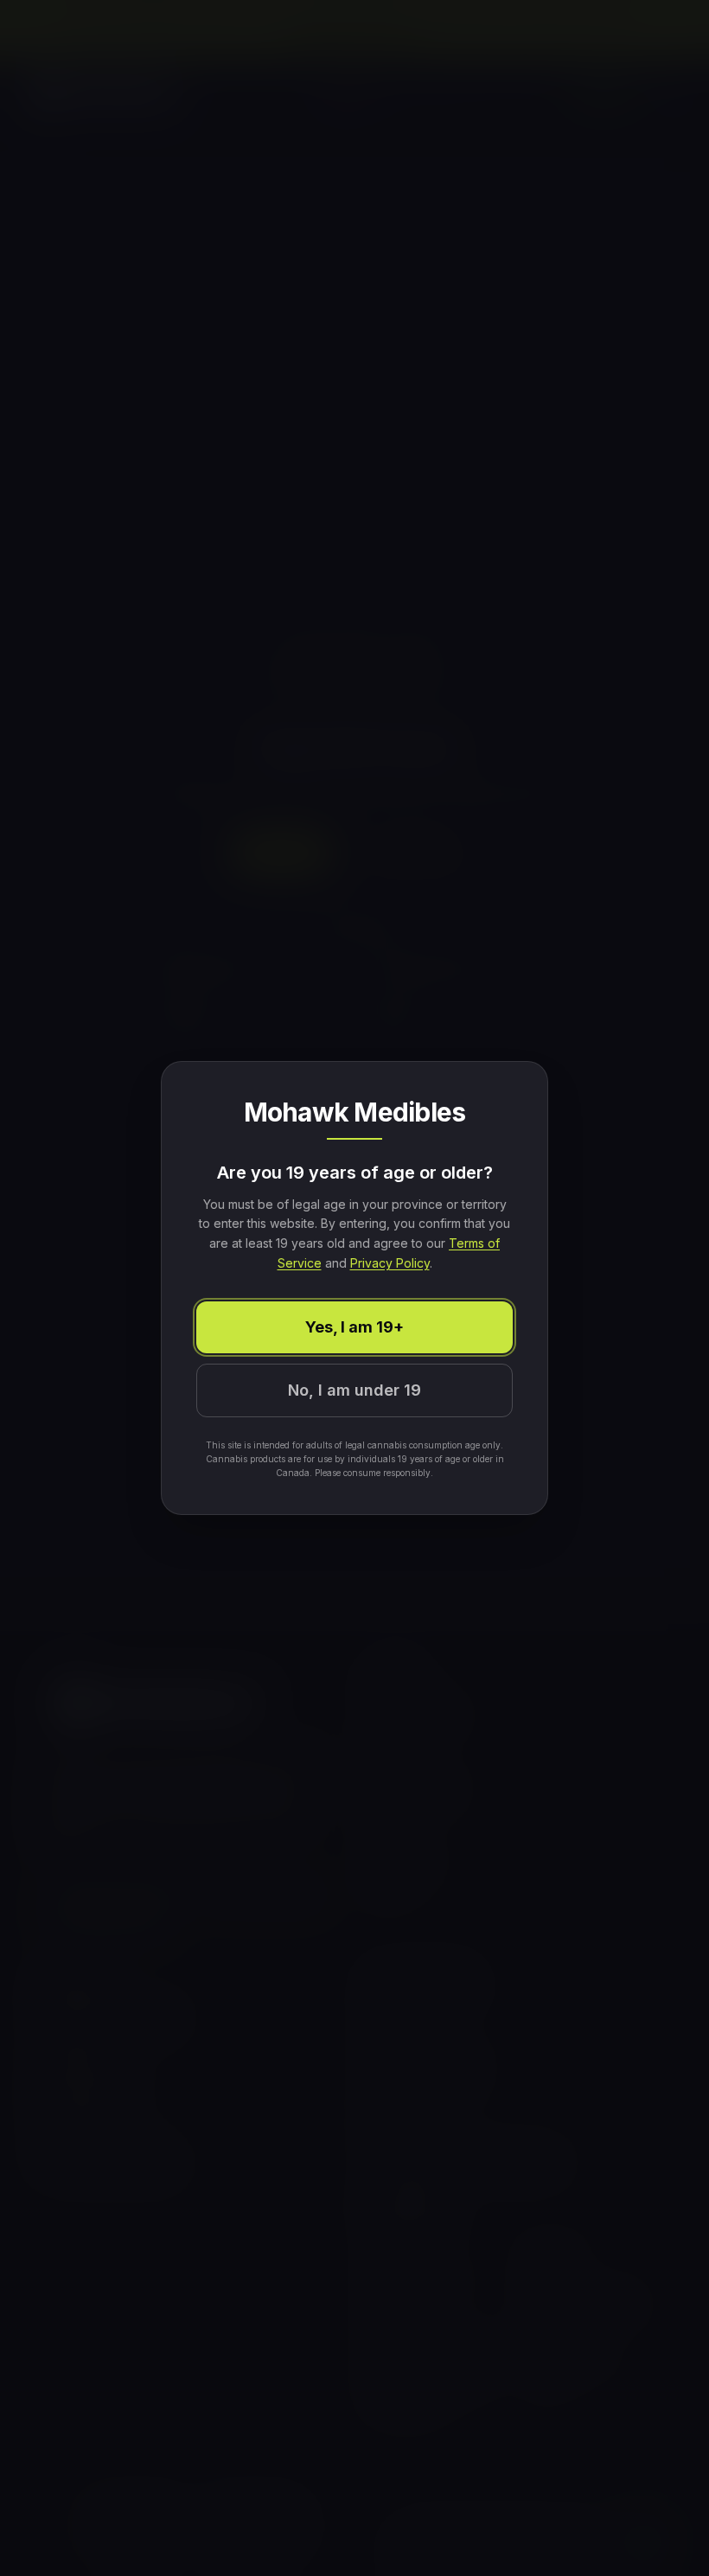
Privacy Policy (390, 1263)
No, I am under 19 (354, 1390)
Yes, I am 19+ (354, 1327)
